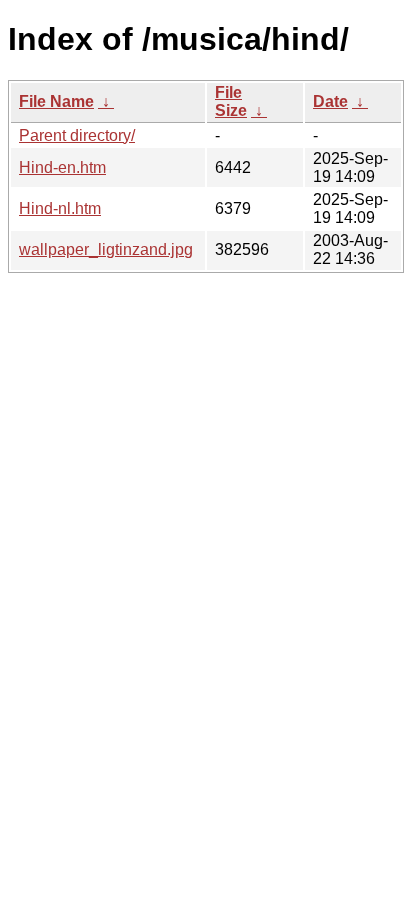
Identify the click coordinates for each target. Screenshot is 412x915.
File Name (56, 101)
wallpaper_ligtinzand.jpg (106, 249)
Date (330, 101)
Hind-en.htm (62, 167)
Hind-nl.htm (60, 208)
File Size (231, 101)
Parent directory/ (77, 135)
